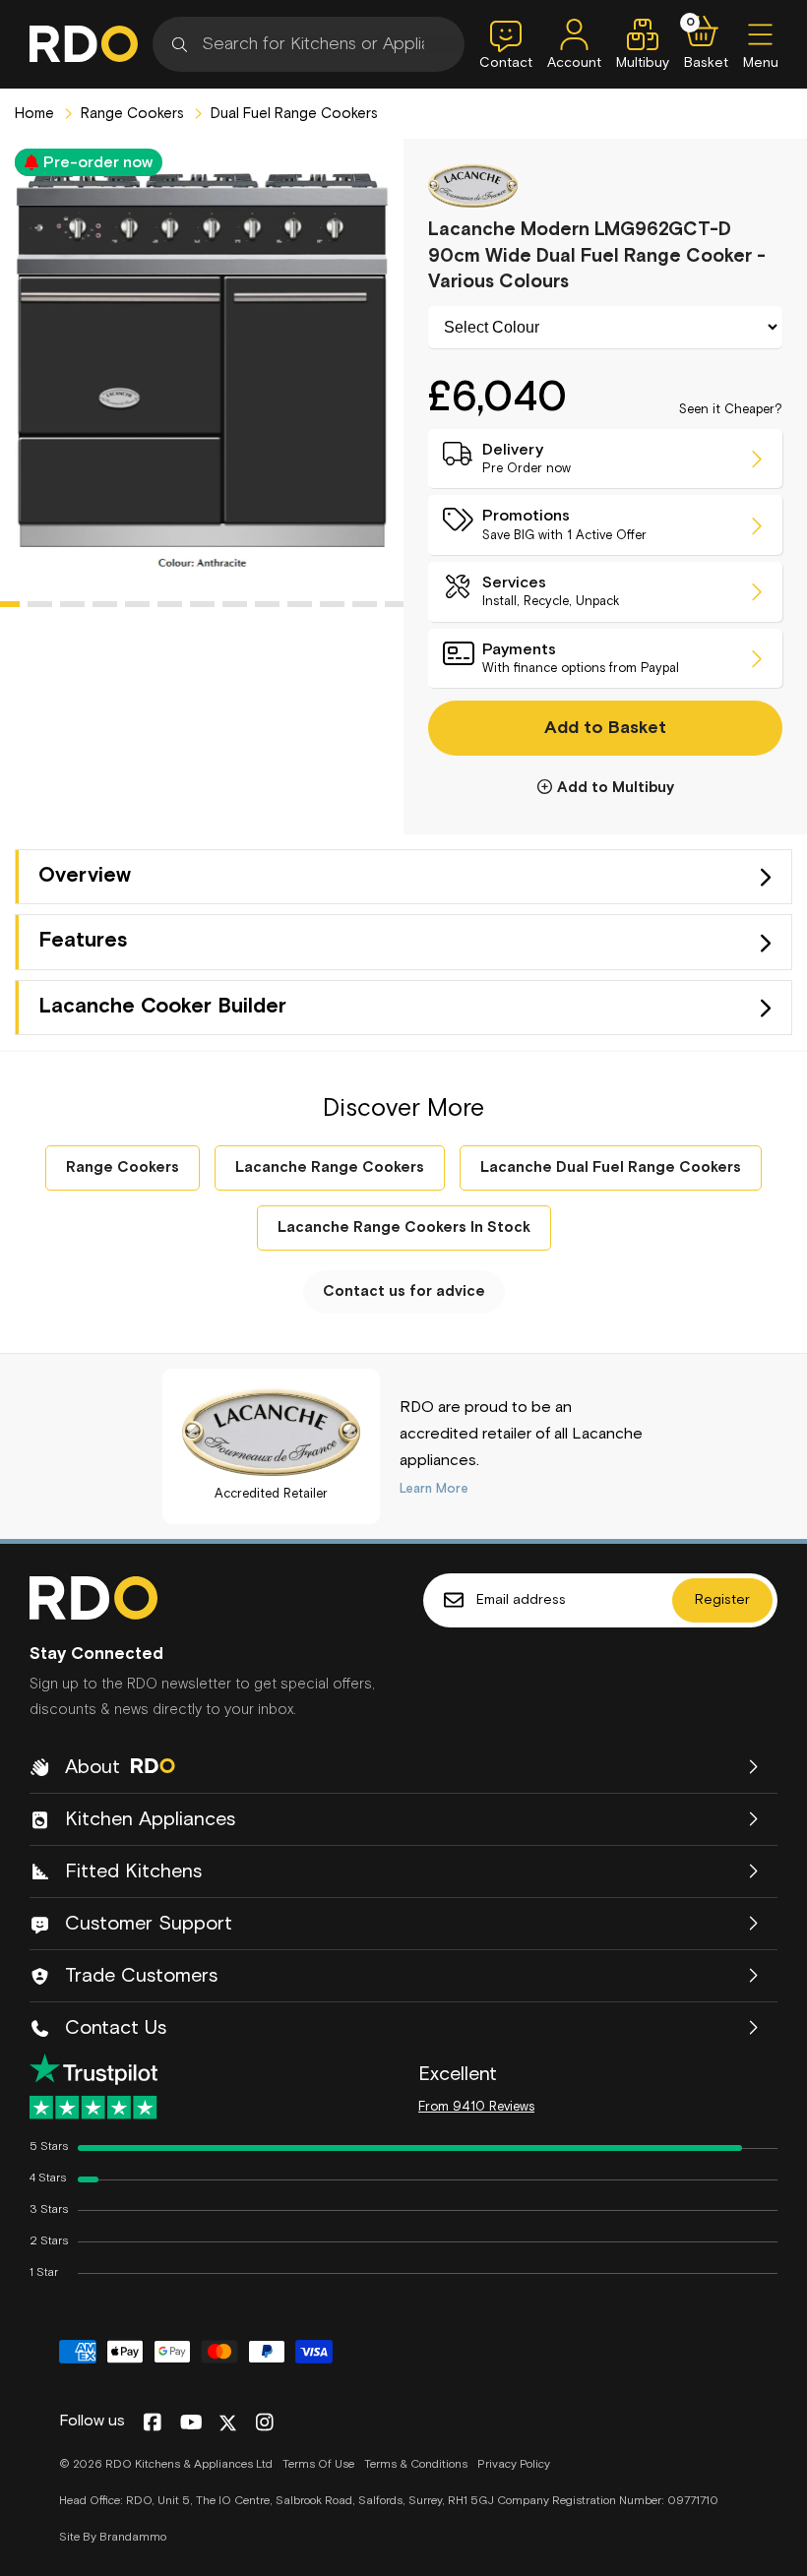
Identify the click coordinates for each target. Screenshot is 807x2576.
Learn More (434, 1489)
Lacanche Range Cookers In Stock (404, 1227)
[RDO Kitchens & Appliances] (84, 44)
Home (34, 114)
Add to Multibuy (616, 788)
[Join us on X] (228, 2423)
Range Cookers (130, 114)
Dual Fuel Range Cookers (292, 114)
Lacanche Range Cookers (330, 1167)
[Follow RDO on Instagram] (264, 2423)
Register (722, 1600)
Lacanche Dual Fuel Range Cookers (611, 1167)
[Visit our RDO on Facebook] (152, 2423)
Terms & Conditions (416, 2465)
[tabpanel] (202, 370)
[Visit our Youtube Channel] (191, 2423)
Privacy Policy (514, 2465)
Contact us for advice (404, 1291)
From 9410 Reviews (476, 2107)
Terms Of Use (318, 2465)
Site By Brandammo (113, 2538)
